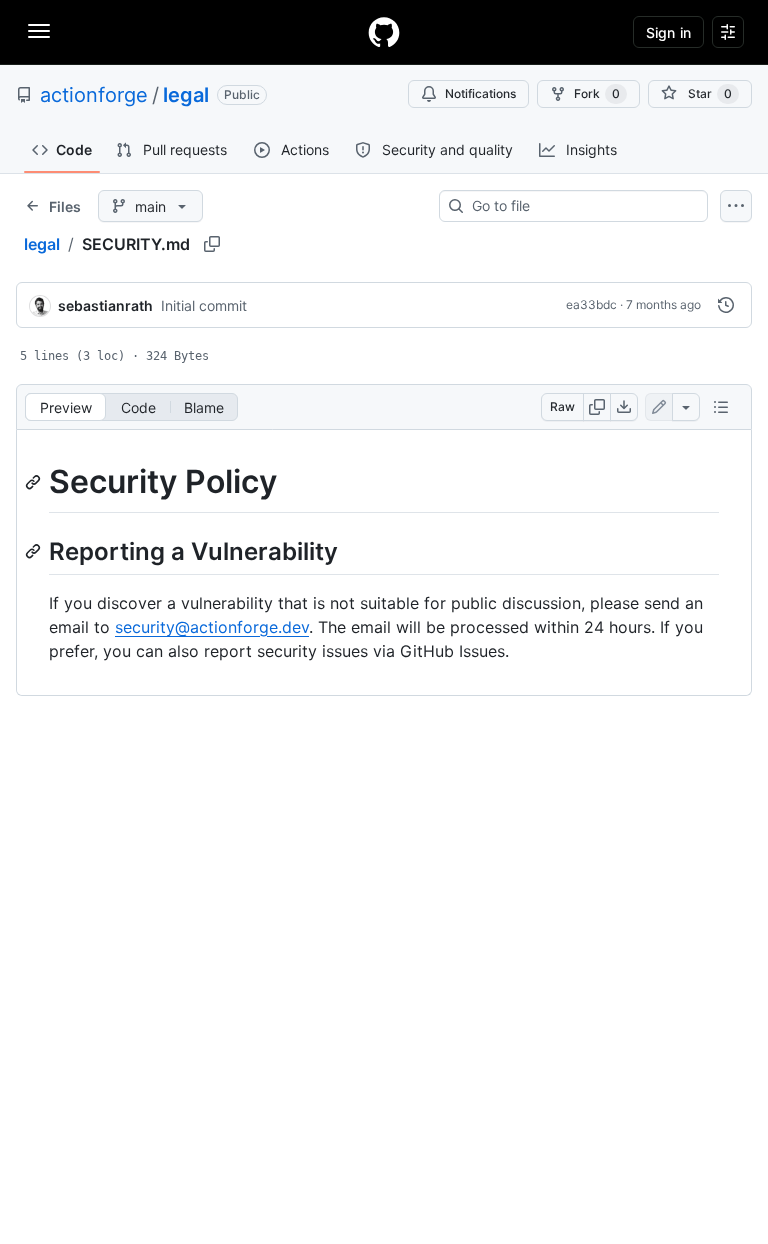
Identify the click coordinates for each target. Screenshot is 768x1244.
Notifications (480, 93)
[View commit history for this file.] (726, 305)
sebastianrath (105, 305)
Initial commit (204, 305)
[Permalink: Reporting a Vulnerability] (35, 551)
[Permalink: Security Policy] (35, 482)
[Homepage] (384, 32)
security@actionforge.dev (212, 627)
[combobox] (581, 206)
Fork (597, 93)
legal (186, 95)
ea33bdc (591, 304)
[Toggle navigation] (39, 31)
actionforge (94, 95)
